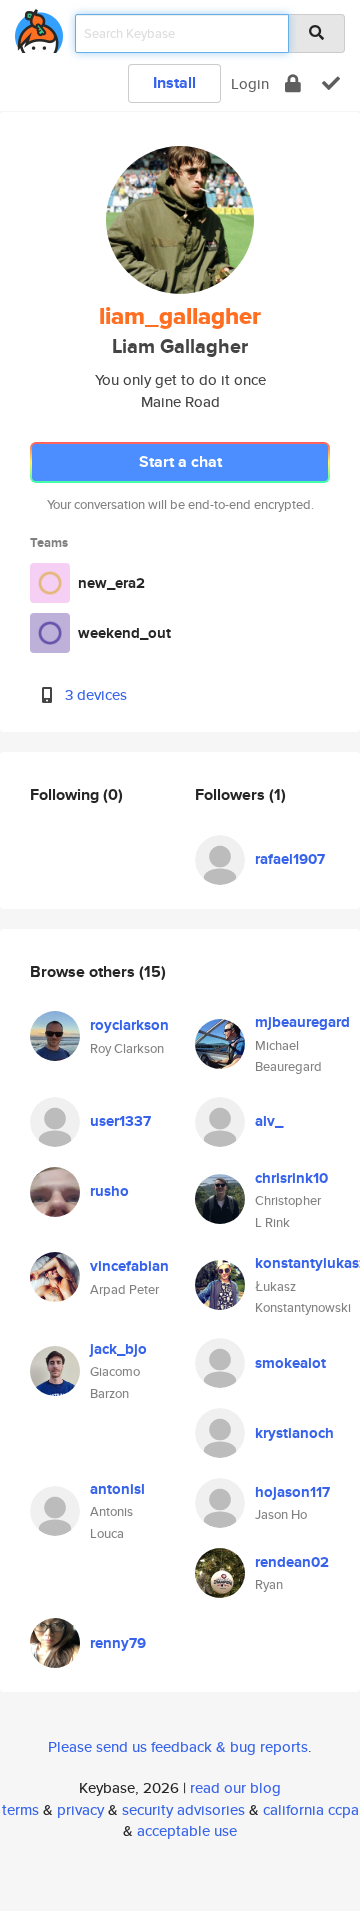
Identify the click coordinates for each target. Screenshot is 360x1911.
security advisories (183, 1809)
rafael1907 (290, 859)
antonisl (117, 1489)
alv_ (269, 1121)
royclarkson (129, 1025)
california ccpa (311, 1809)
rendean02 (292, 1562)
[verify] (331, 83)
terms (20, 1809)
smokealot (290, 1363)
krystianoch (294, 1433)
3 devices (96, 694)
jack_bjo (118, 1349)
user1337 (120, 1121)
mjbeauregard (302, 1022)
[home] (39, 27)
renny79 (118, 1643)
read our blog (235, 1787)
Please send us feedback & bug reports (178, 1746)
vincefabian (129, 1266)
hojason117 (292, 1492)
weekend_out (124, 633)
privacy (80, 1809)
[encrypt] (293, 83)
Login (250, 83)
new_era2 (111, 583)
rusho (109, 1191)
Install (174, 82)
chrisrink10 (291, 1178)
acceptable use (187, 1830)
